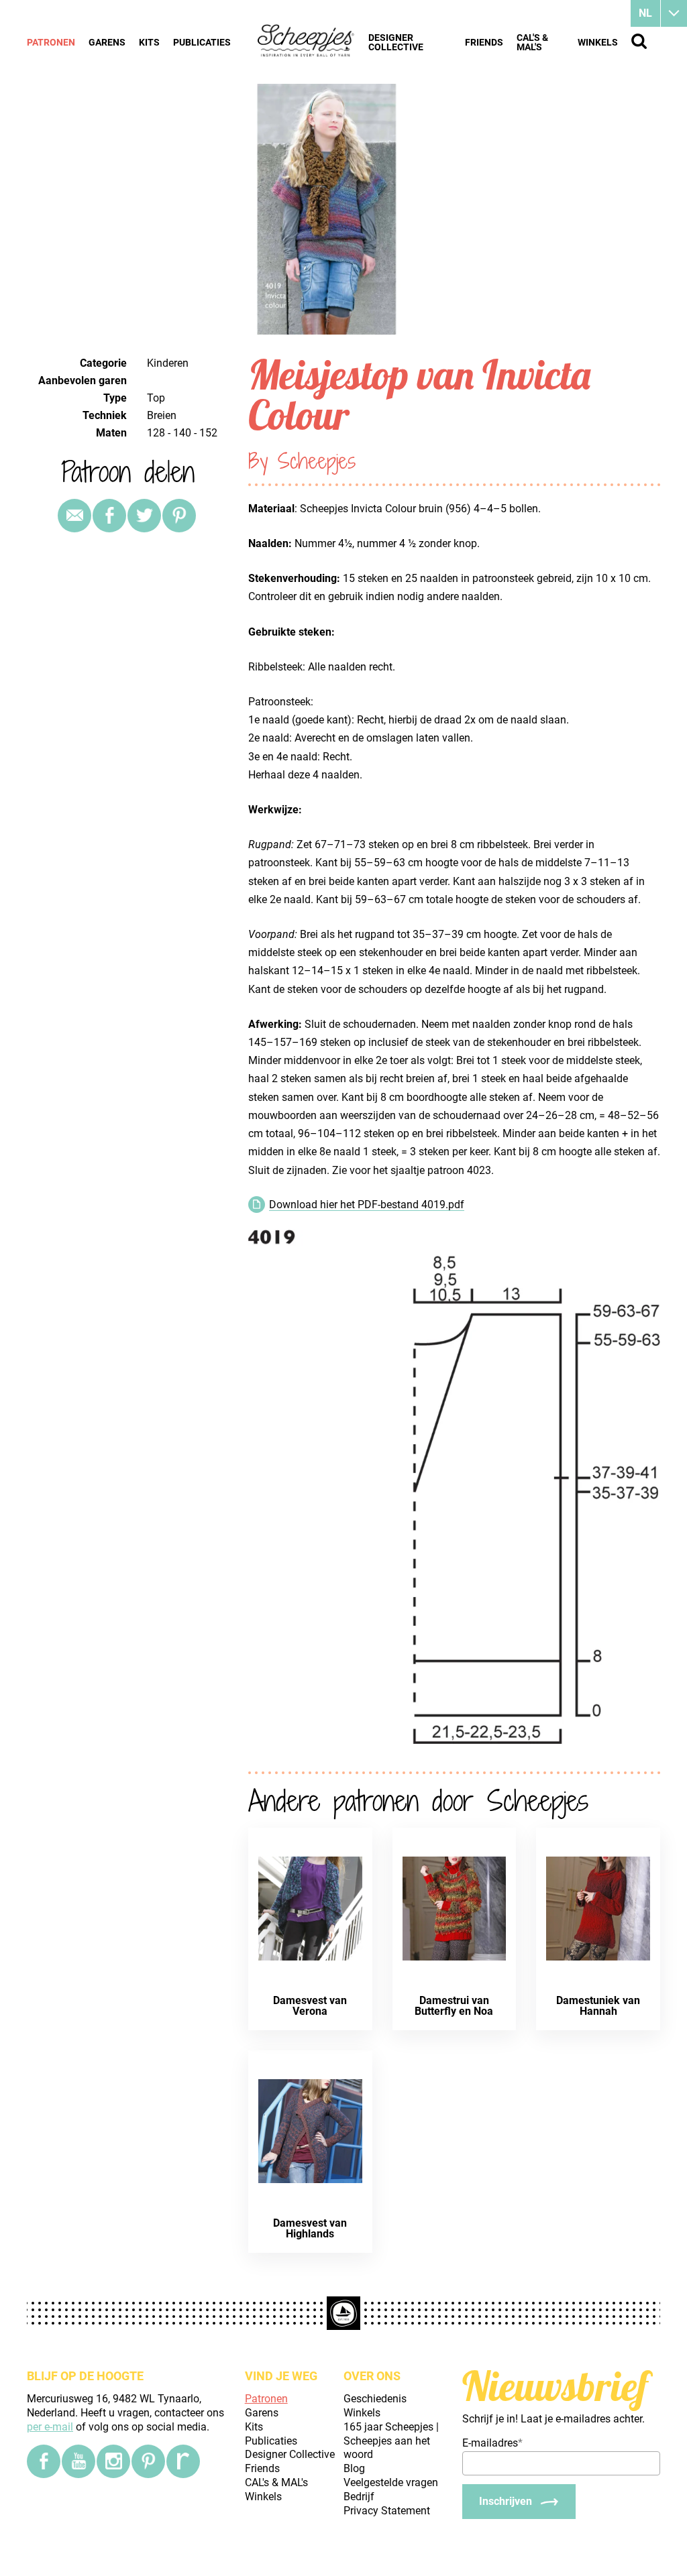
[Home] (306, 42)
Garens (107, 42)
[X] (144, 516)
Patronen (51, 42)
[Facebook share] (109, 516)
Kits (149, 42)
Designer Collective (396, 42)
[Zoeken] (639, 41)
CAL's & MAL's (532, 42)
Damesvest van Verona (310, 2006)
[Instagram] (113, 2461)
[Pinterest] (179, 516)
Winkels (598, 42)
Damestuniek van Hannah (598, 2006)
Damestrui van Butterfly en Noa (454, 2006)
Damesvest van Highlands (310, 2228)
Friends (484, 42)
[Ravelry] (183, 2461)
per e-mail (50, 2427)
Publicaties (202, 42)
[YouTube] (78, 2461)
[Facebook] (44, 2461)
